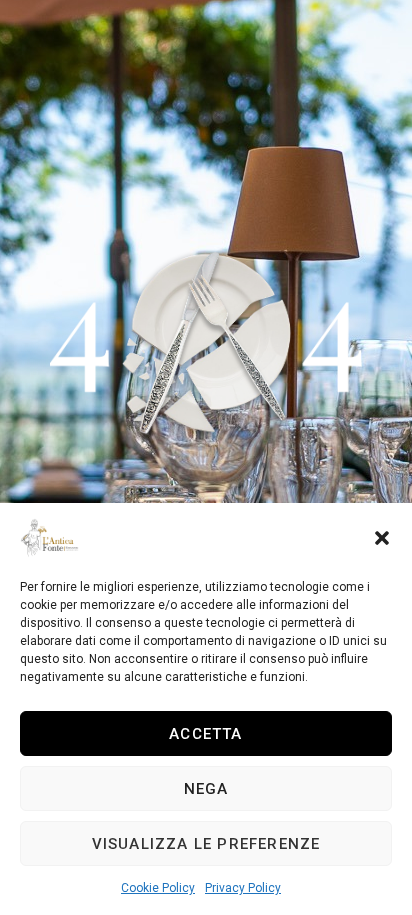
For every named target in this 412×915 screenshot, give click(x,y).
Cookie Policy (158, 888)
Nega (206, 789)
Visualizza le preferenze (206, 844)
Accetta (205, 734)
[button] (382, 538)
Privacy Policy (243, 888)
